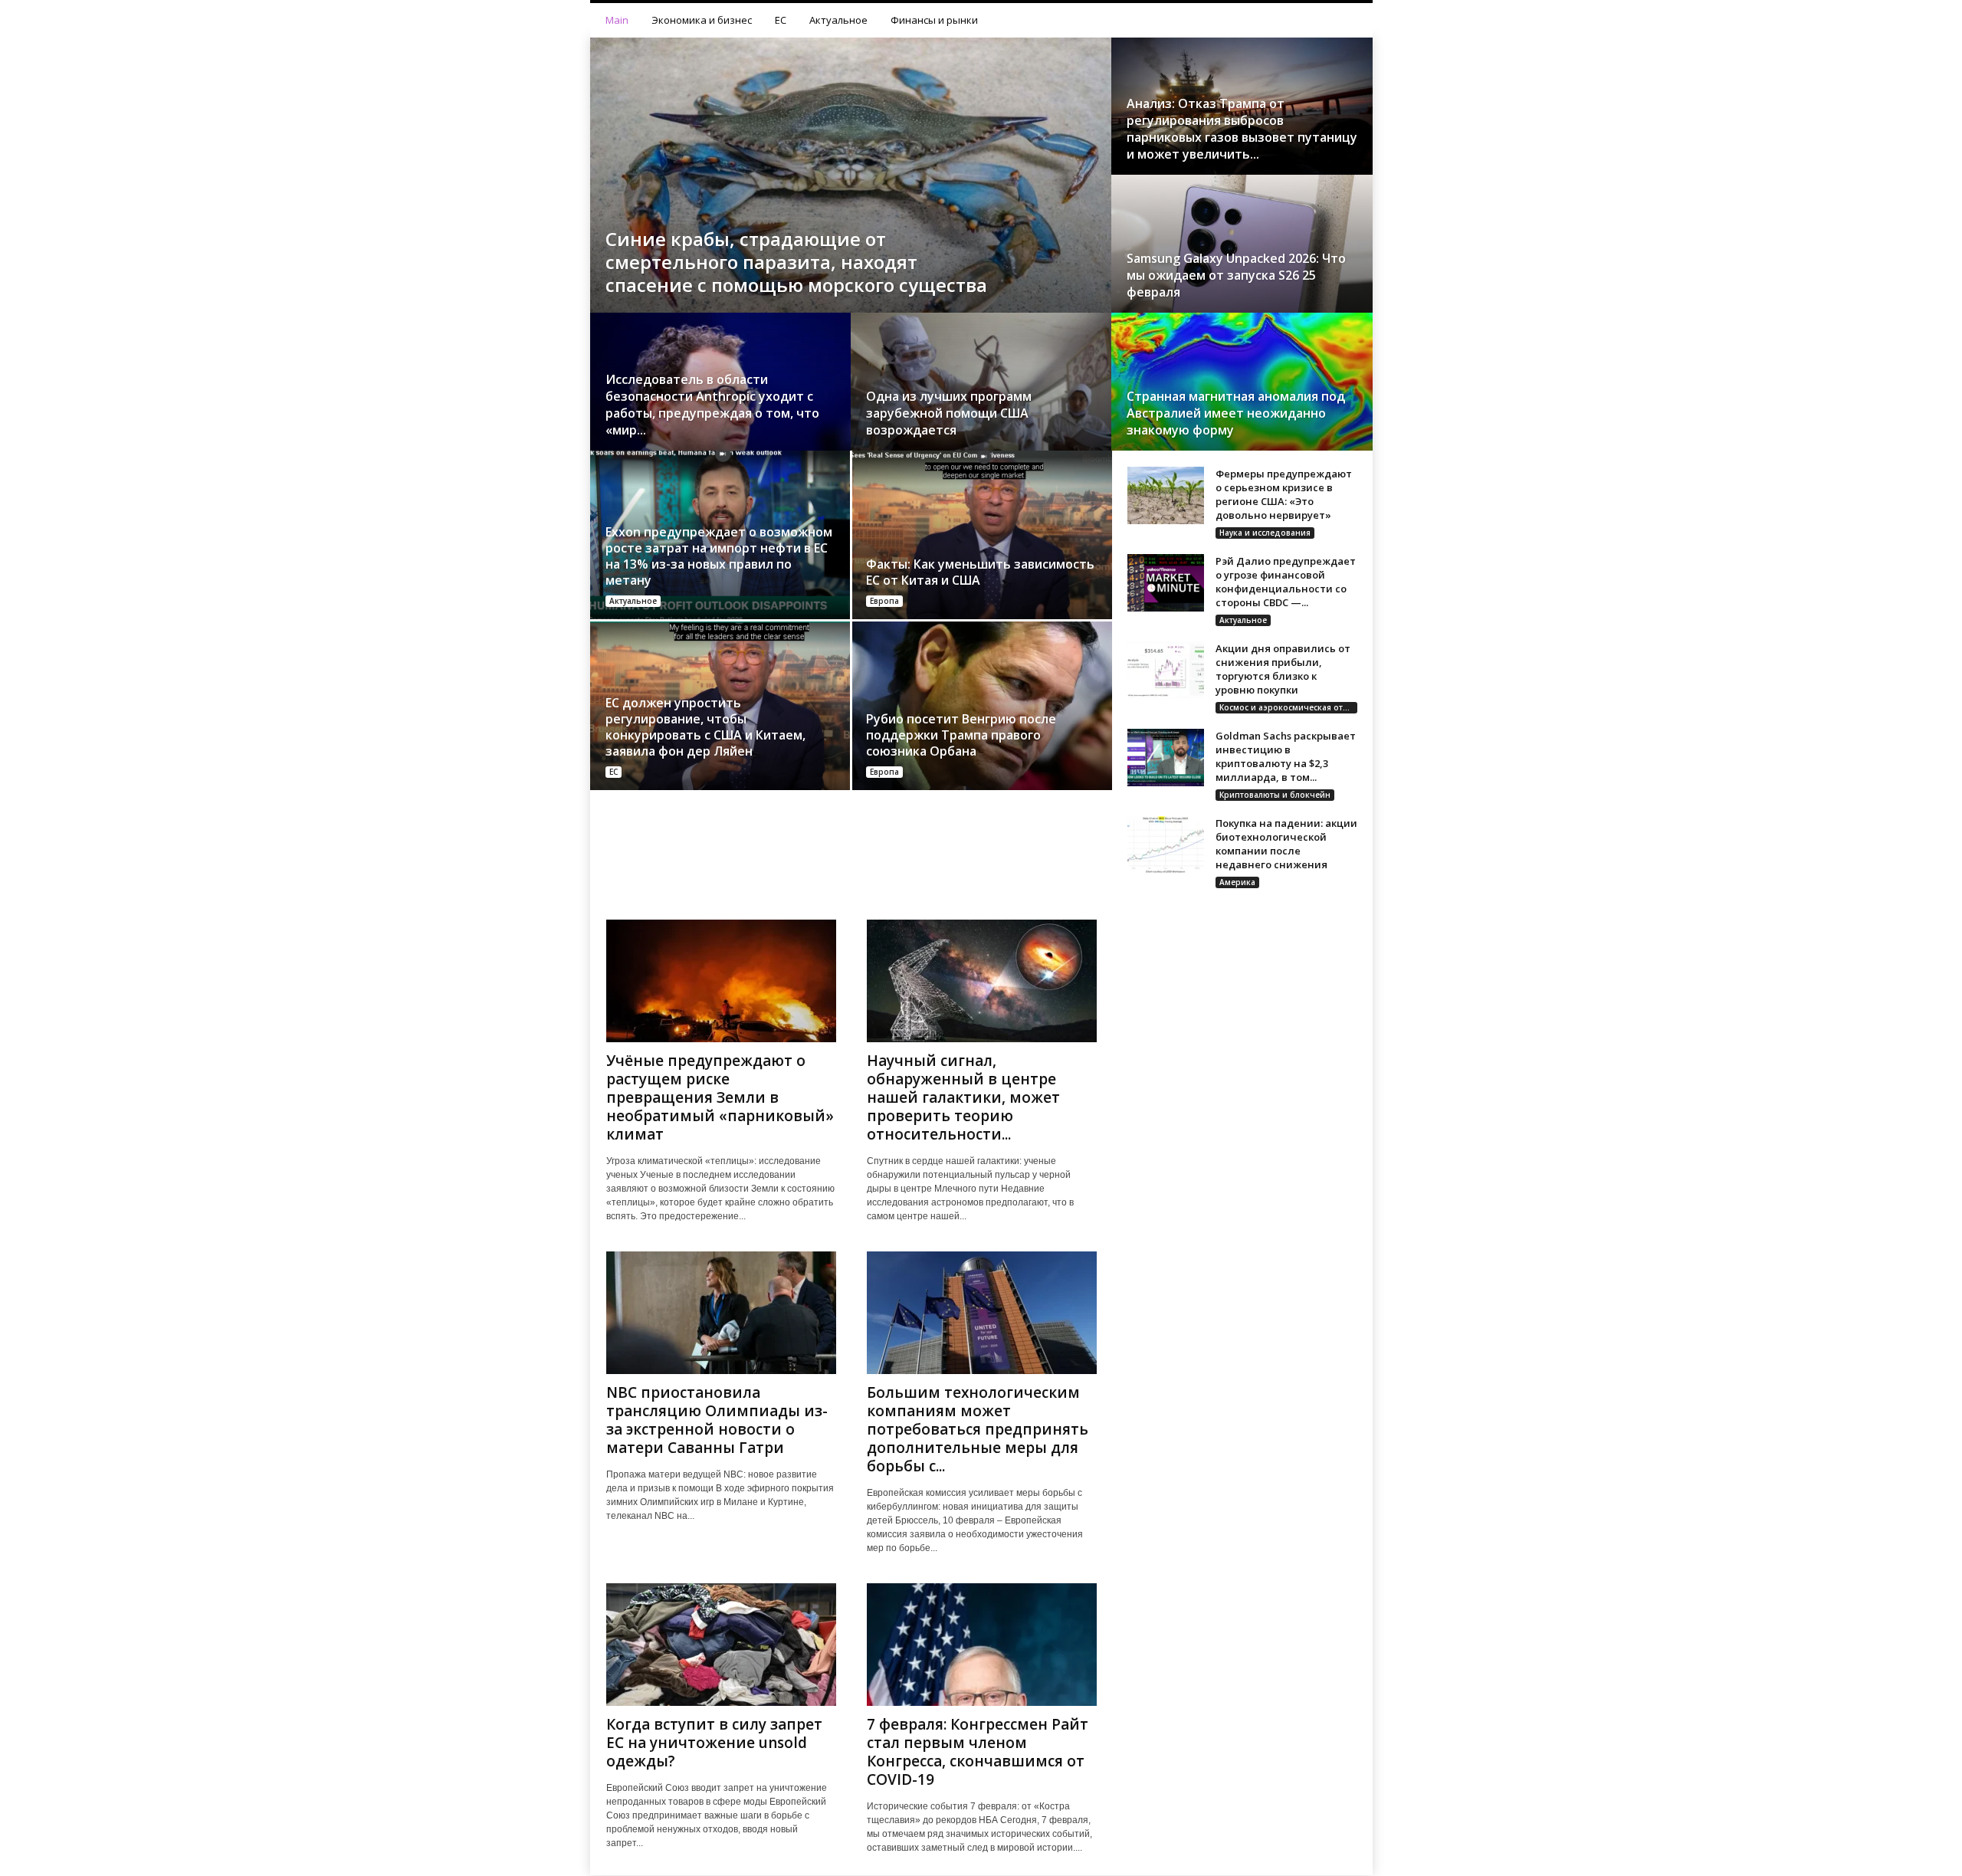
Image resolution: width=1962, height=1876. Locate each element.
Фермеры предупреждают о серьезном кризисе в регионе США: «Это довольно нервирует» (1284, 494)
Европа (884, 601)
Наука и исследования (1265, 533)
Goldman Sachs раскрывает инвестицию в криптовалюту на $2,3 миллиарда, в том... (1286, 756)
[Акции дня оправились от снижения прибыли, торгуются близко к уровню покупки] (1166, 670)
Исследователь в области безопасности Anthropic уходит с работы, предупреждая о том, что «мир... (712, 405)
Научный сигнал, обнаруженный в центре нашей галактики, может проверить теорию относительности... (963, 1097)
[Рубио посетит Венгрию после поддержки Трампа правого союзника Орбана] (981, 706)
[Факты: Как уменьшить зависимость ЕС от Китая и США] (981, 535)
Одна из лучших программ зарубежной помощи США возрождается (949, 413)
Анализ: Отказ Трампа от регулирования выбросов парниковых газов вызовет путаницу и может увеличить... (1242, 129)
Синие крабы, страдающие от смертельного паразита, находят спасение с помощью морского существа (796, 262)
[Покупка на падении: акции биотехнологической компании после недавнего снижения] (1166, 845)
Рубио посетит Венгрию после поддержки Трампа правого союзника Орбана (961, 735)
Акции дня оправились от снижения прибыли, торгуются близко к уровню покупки (1283, 669)
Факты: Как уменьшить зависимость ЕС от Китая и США (980, 572)
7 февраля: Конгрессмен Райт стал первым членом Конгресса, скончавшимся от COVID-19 (978, 1752)
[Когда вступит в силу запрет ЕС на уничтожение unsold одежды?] (721, 1645)
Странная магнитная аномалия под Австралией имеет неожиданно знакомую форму (1236, 413)
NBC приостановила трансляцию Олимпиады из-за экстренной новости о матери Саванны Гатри (717, 1420)
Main (617, 20)
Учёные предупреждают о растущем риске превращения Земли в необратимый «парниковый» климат (720, 1097)
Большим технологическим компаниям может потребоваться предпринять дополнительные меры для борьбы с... (978, 1429)
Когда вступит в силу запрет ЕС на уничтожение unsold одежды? (714, 1743)
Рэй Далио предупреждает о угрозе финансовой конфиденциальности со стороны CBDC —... (1286, 582)
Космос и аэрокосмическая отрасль (1288, 707)
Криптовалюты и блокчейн (1275, 795)
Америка (1237, 882)
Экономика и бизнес (702, 20)
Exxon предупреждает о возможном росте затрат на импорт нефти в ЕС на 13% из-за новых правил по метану (719, 556)
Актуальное (838, 20)
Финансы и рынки (934, 20)
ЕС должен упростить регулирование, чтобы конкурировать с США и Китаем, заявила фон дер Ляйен (705, 727)
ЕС (781, 20)
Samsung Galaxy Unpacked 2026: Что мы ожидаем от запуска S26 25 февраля (1236, 275)
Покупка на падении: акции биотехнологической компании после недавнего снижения (1286, 844)
